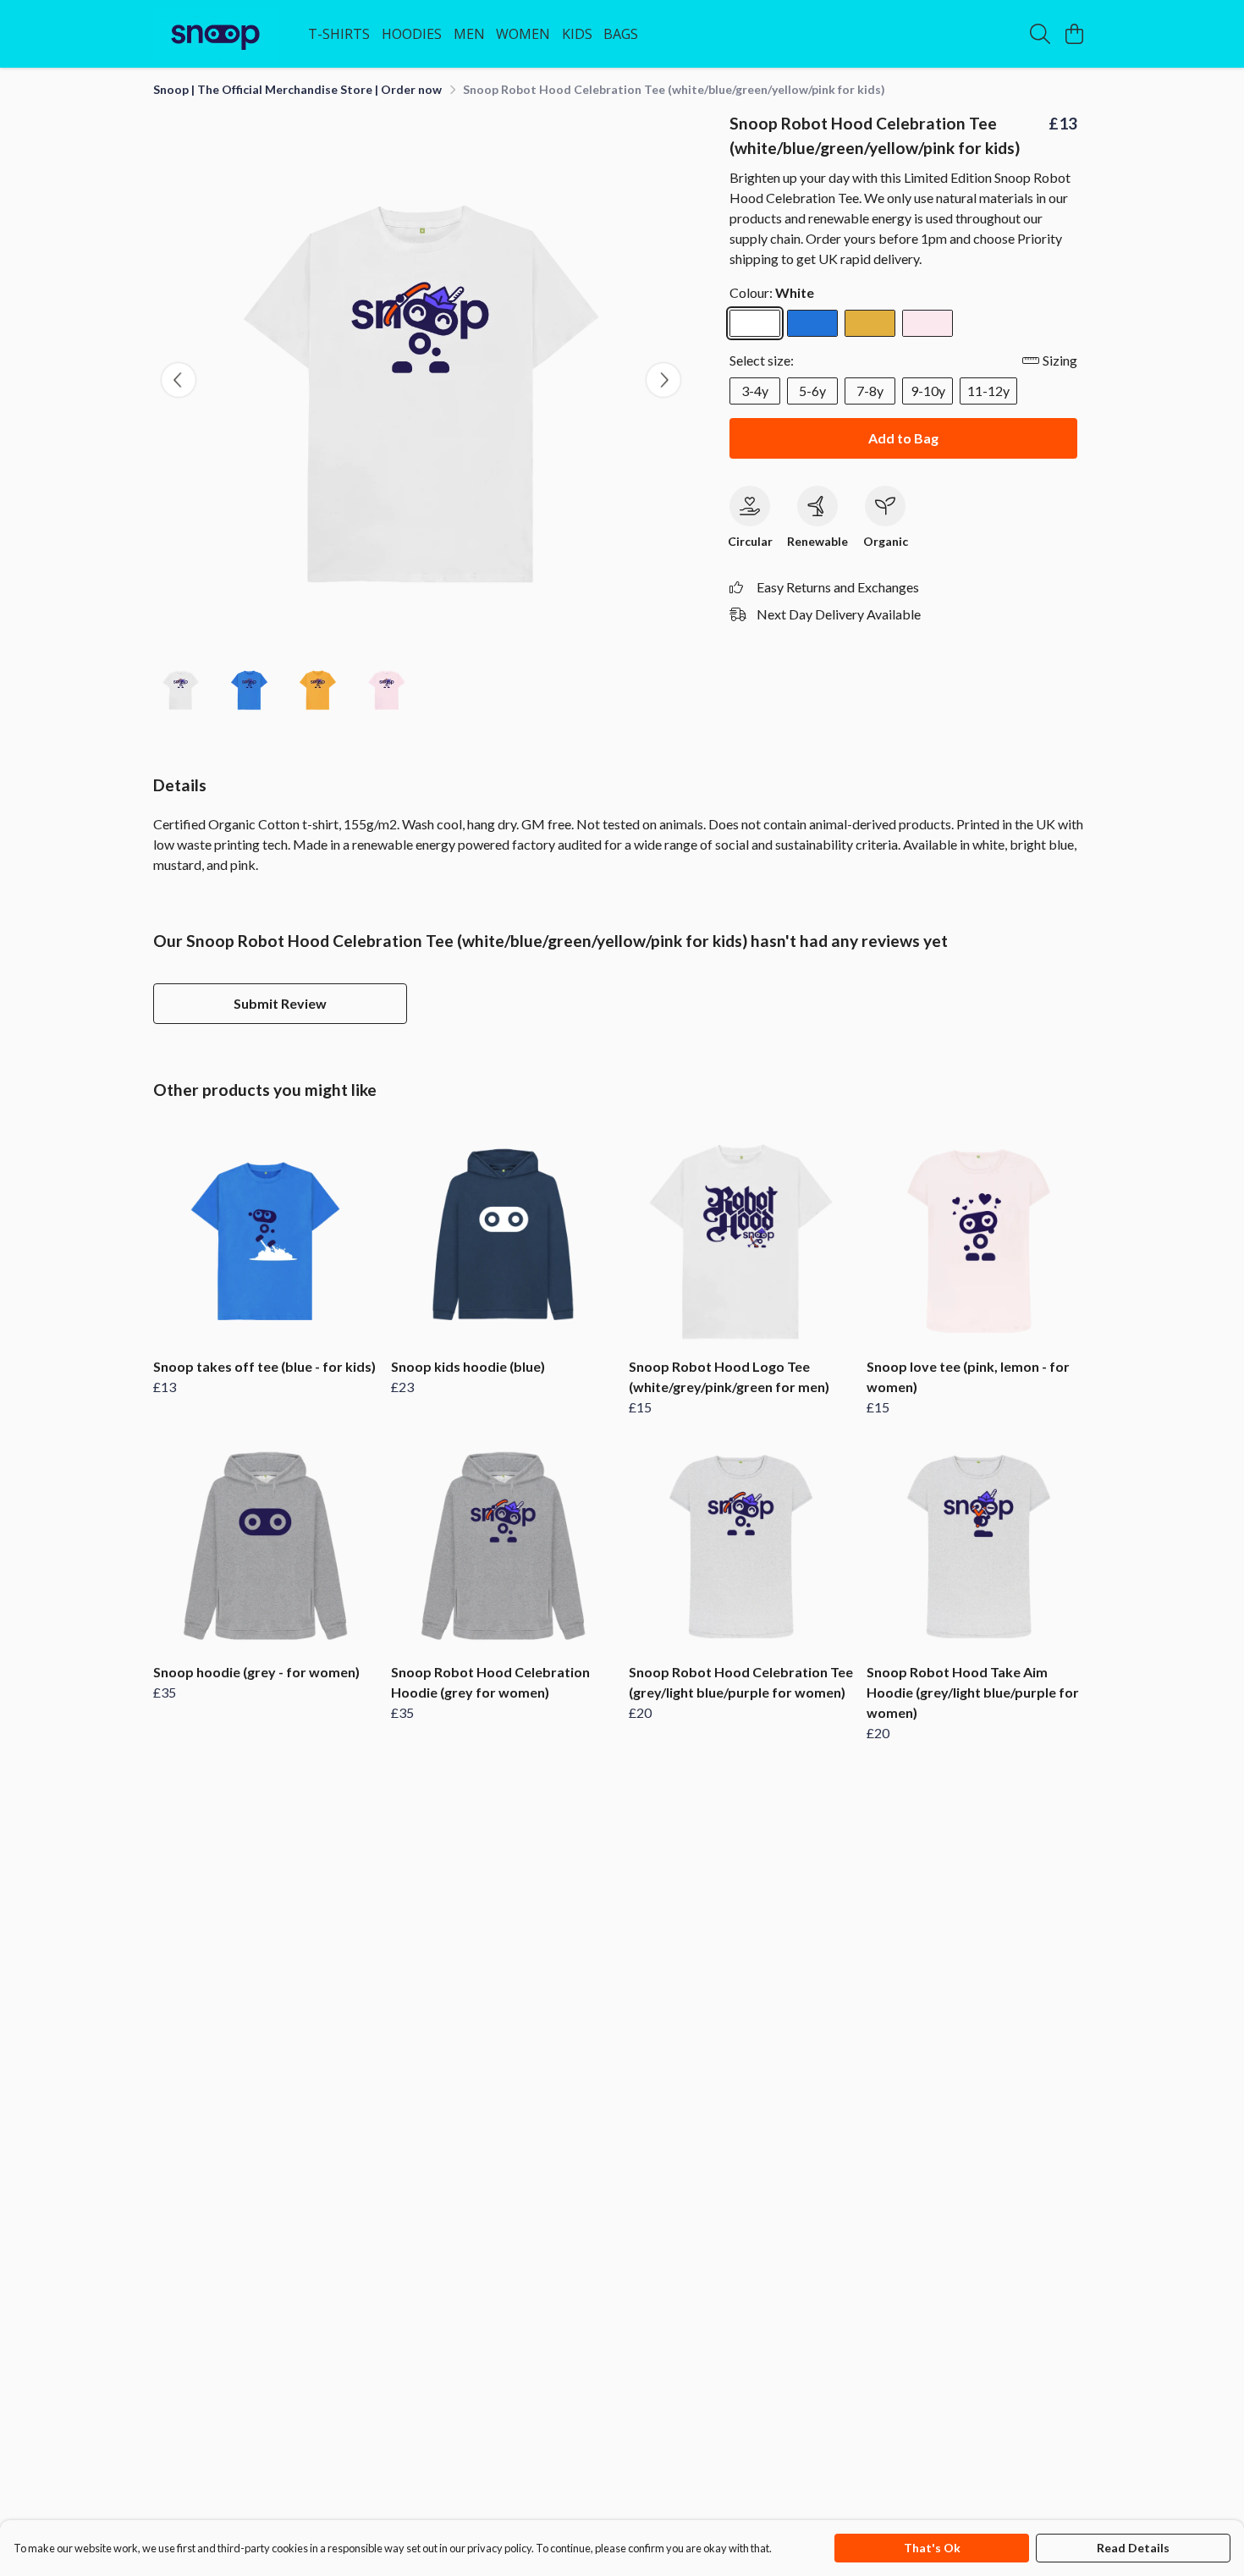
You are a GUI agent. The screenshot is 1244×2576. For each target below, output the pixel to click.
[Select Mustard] (870, 323)
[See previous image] (179, 380)
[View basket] (1074, 34)
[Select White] (755, 323)
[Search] (1040, 34)
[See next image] (663, 380)
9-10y (928, 391)
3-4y (755, 391)
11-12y (988, 391)
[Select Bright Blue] (812, 323)
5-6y (812, 391)
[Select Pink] (927, 323)
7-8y (870, 391)
